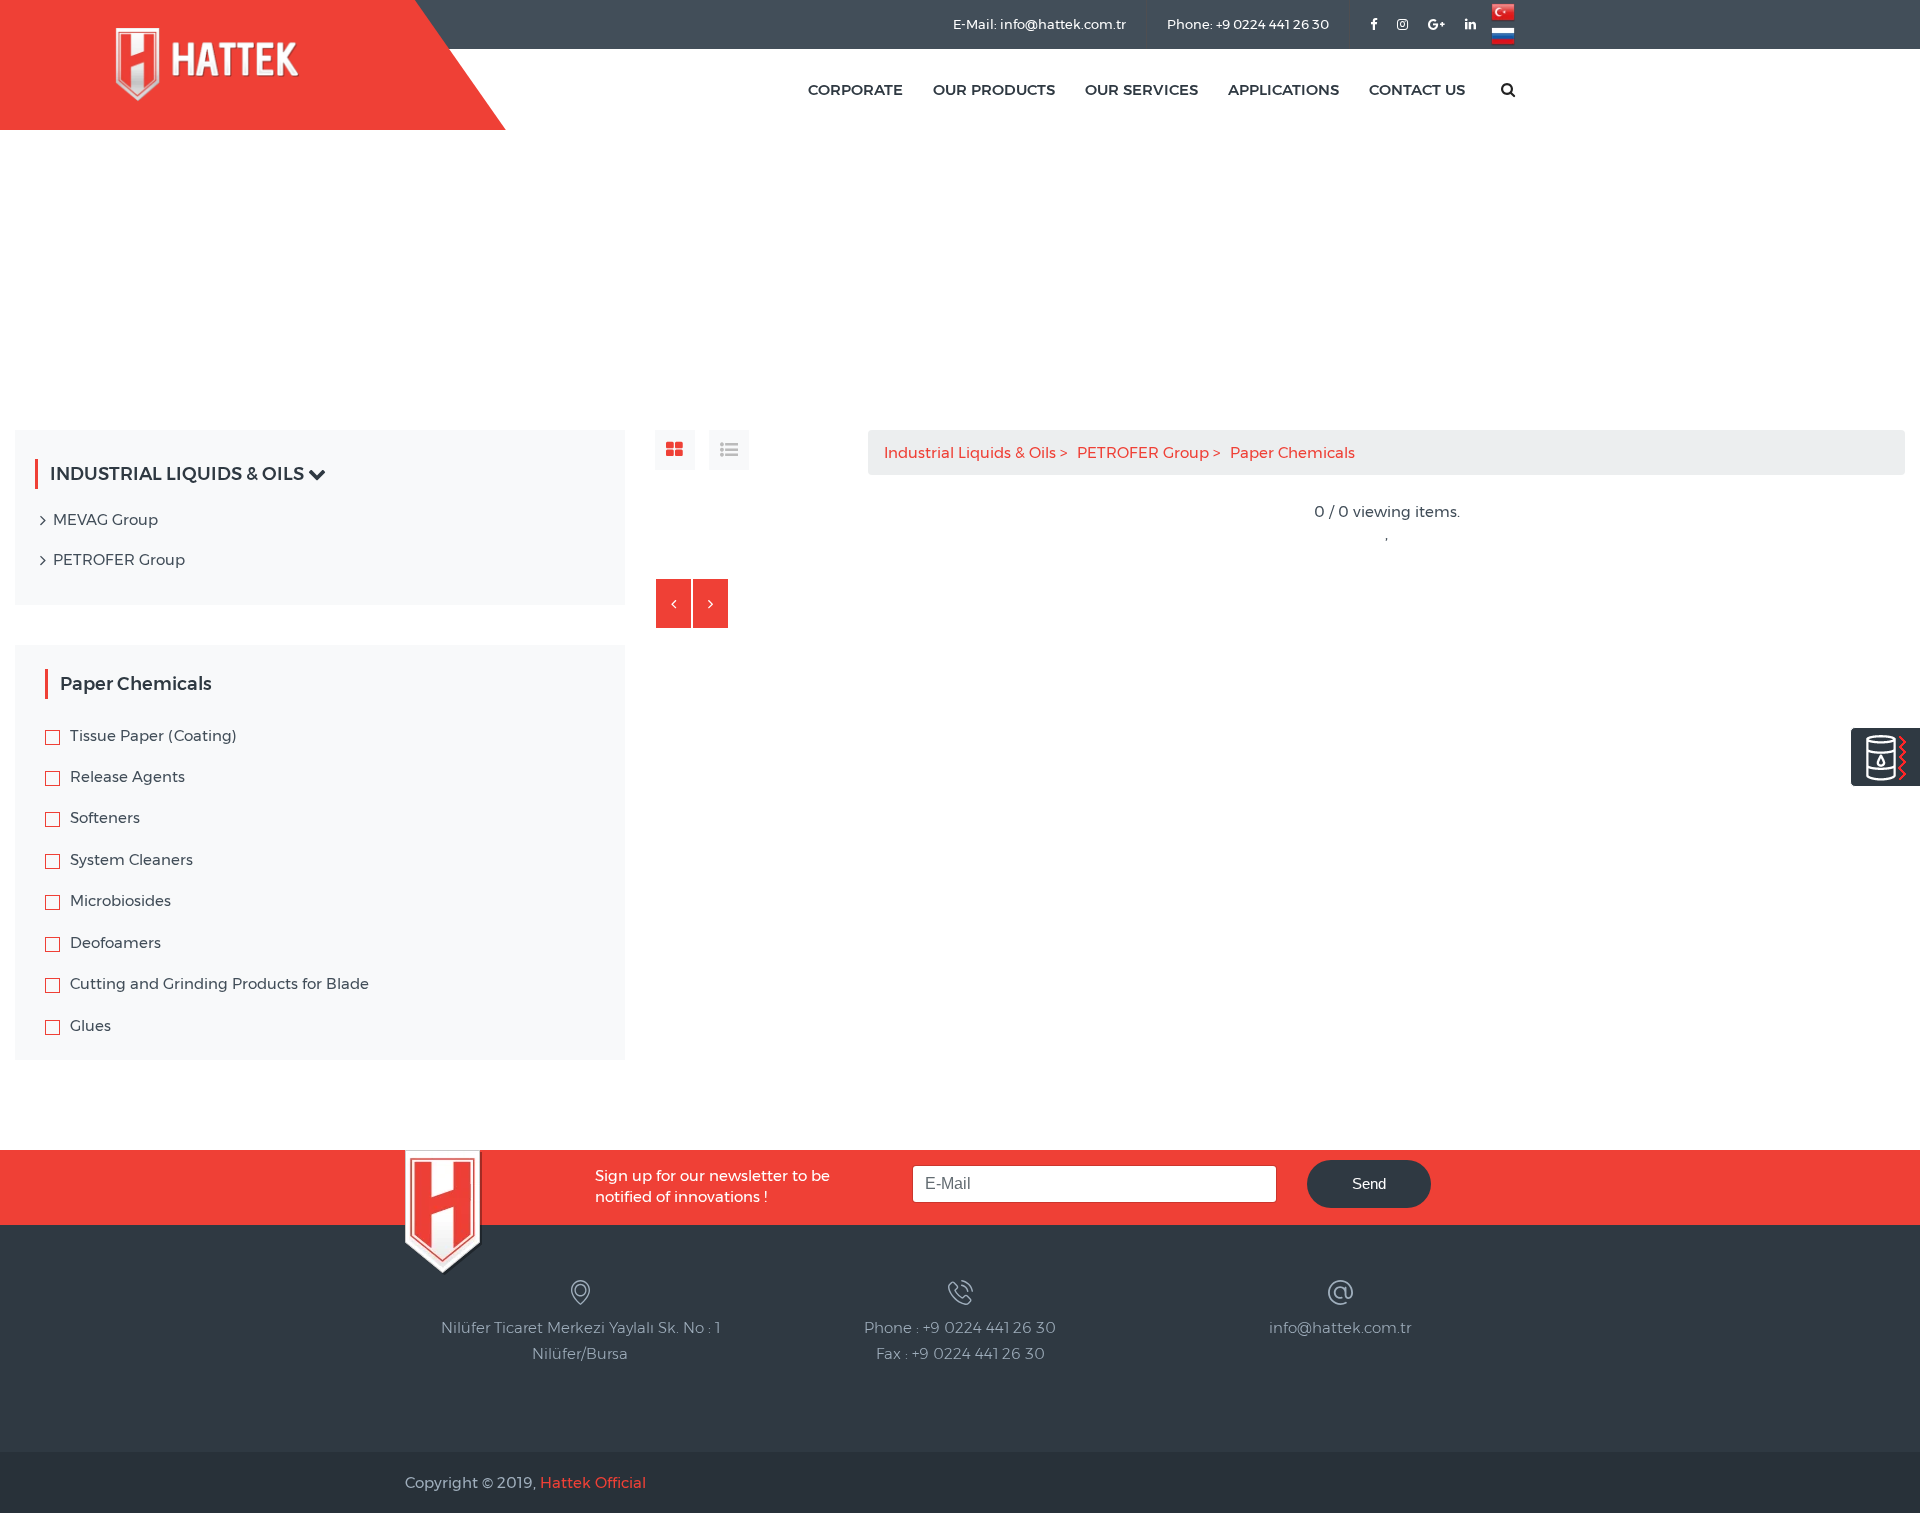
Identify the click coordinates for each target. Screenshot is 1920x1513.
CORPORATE (855, 89)
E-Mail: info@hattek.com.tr (1039, 24)
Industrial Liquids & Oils (972, 452)
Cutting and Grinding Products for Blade (219, 983)
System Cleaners (131, 859)
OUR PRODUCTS (994, 89)
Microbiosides (120, 900)
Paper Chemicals (1294, 452)
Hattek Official (593, 1482)
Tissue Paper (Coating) (153, 735)
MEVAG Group (105, 519)
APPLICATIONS (1283, 89)
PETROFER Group (1145, 452)
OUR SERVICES (1141, 89)
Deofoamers (115, 942)
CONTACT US (1417, 89)
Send (1369, 1183)
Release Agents (127, 776)
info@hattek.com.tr (1340, 1327)
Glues (90, 1025)
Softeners (105, 817)
